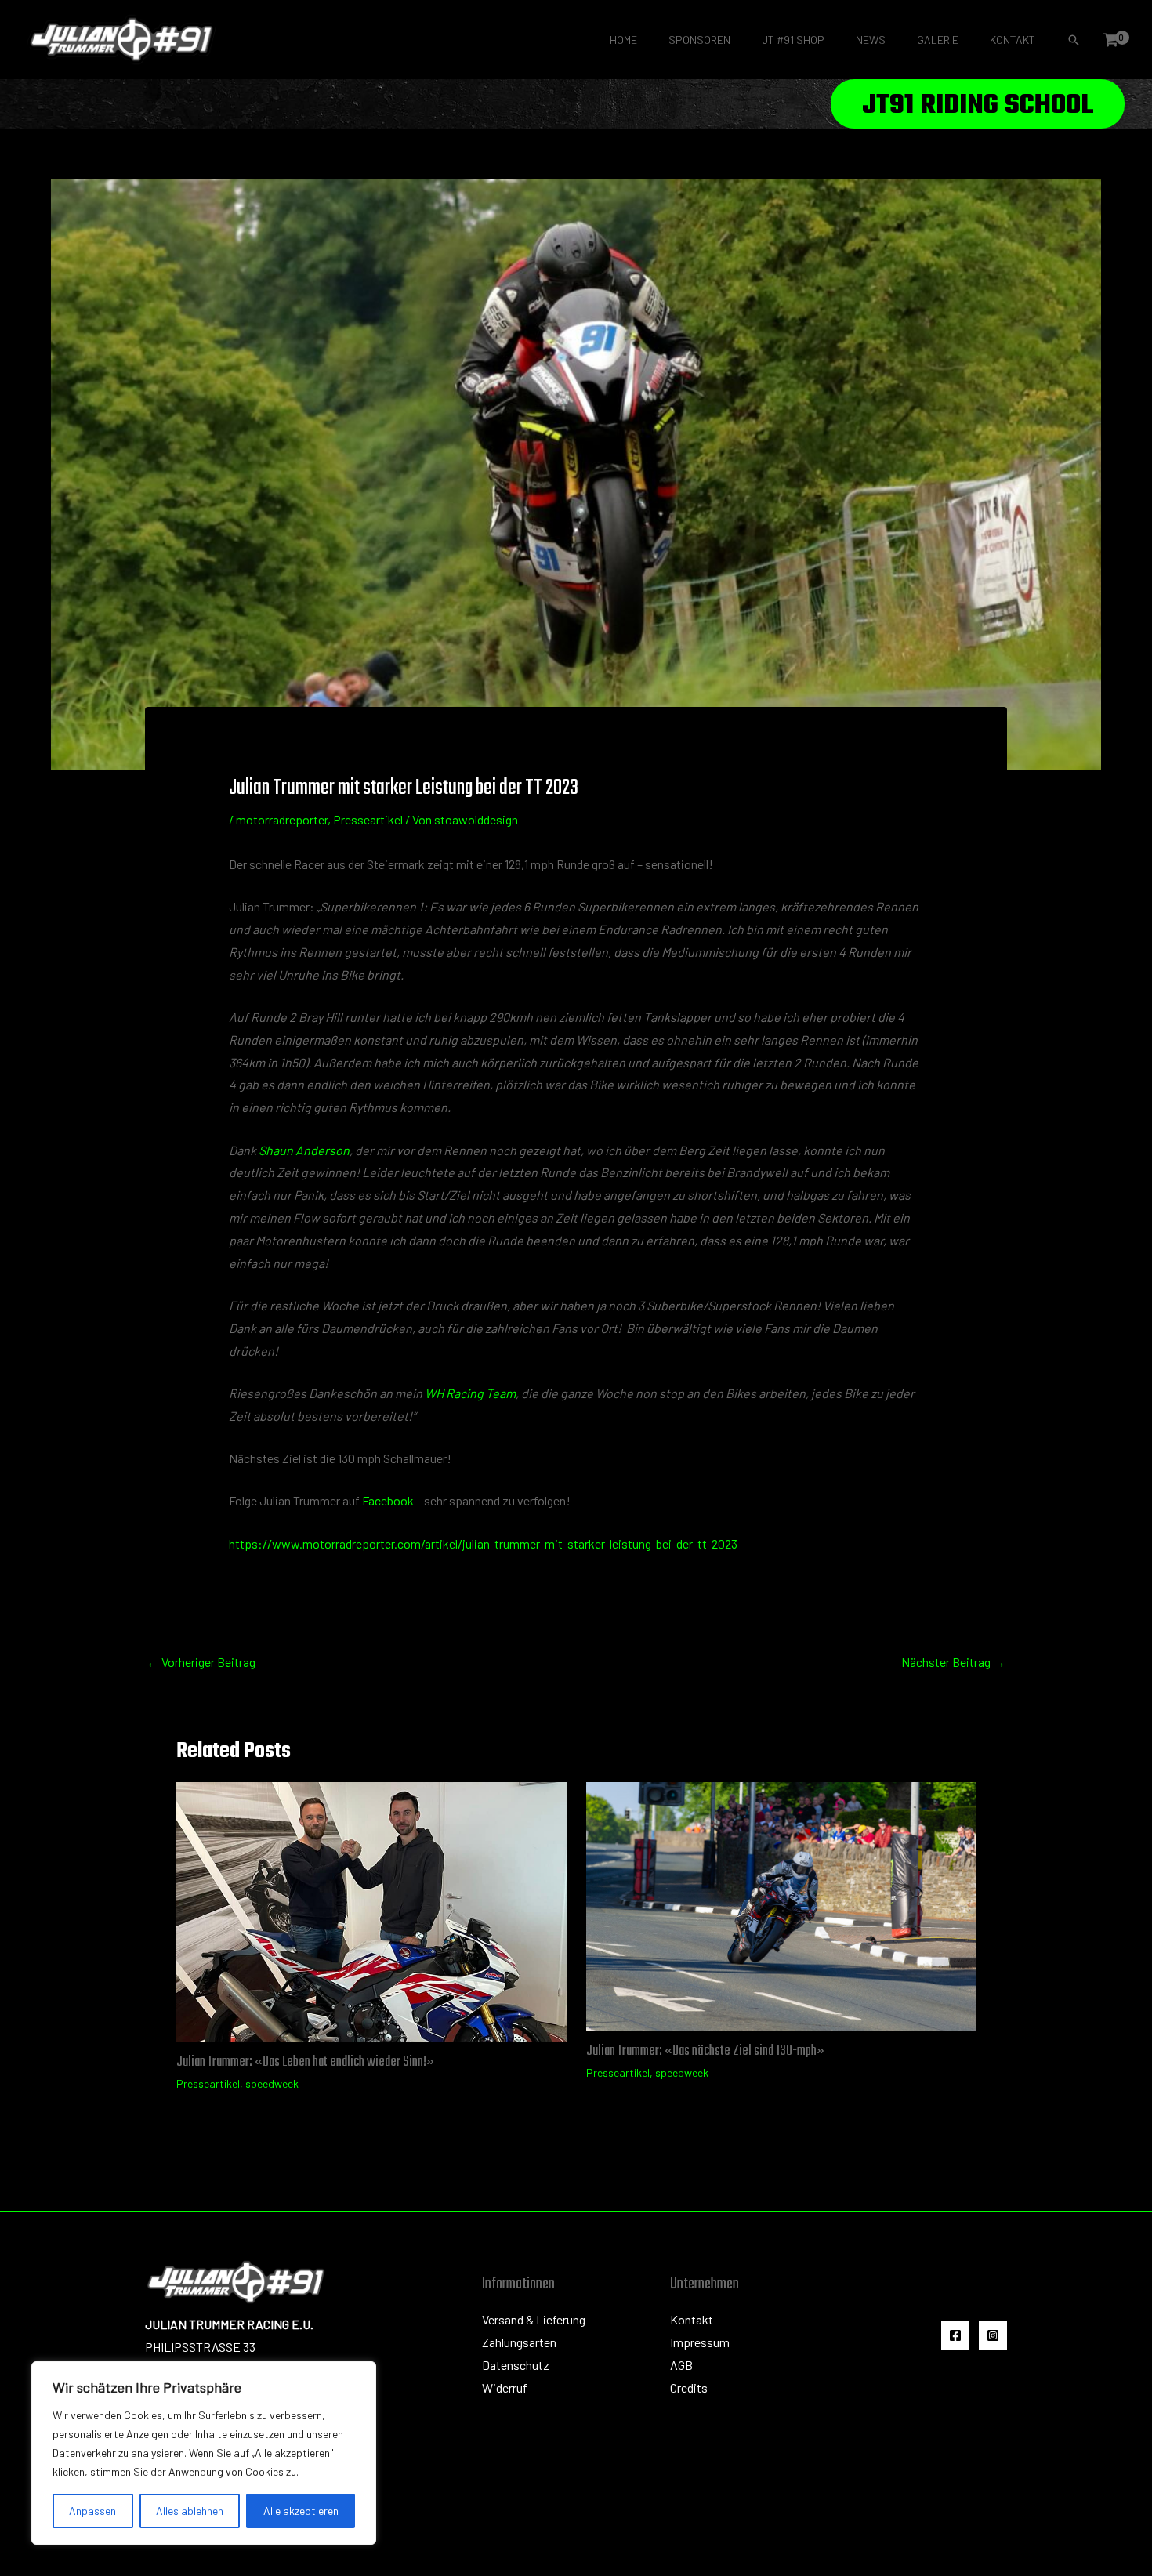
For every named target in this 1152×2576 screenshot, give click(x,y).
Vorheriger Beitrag (201, 1662)
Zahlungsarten (519, 2342)
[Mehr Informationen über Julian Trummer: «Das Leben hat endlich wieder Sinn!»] (371, 1910)
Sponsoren (699, 40)
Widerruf (505, 2388)
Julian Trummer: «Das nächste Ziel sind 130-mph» (705, 2051)
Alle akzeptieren (301, 2511)
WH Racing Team (470, 1393)
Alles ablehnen (190, 2511)
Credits (689, 2388)
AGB (681, 2365)
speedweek (272, 2083)
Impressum (700, 2342)
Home (623, 40)
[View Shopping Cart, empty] (1110, 40)
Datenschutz (516, 2365)
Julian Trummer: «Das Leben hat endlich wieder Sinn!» (305, 2062)
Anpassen (92, 2511)
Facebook (388, 1500)
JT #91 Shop (793, 40)
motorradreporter (282, 819)
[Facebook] (955, 2335)
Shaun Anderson (304, 1150)
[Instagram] (993, 2335)
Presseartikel (368, 819)
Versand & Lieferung (534, 2319)
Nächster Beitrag (953, 1662)
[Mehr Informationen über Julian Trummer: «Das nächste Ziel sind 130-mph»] (781, 1905)
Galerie (938, 40)
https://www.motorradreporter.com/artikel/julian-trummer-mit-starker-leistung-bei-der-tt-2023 (483, 1543)
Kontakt (1013, 40)
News (871, 40)
